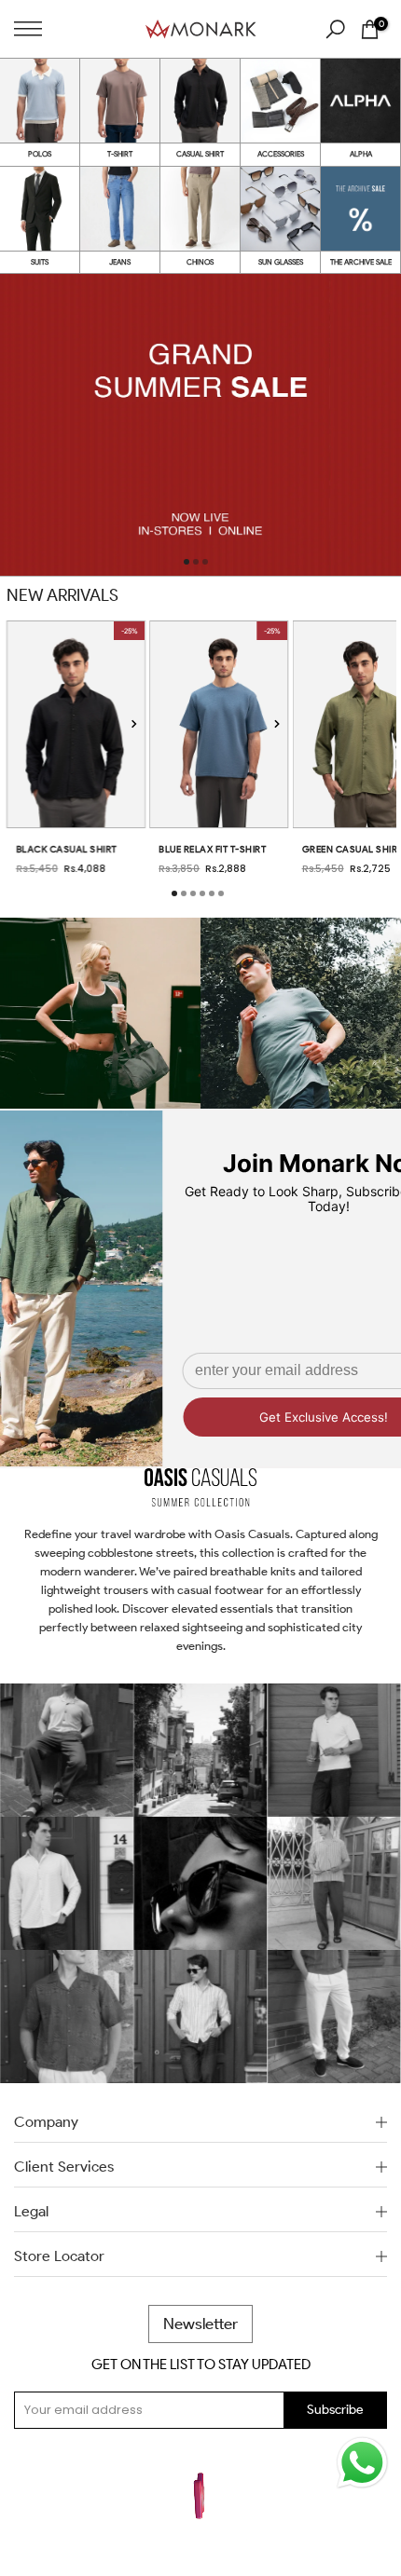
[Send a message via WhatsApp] (362, 2463)
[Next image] (134, 724)
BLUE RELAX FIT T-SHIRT (212, 849)
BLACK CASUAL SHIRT (66, 849)
